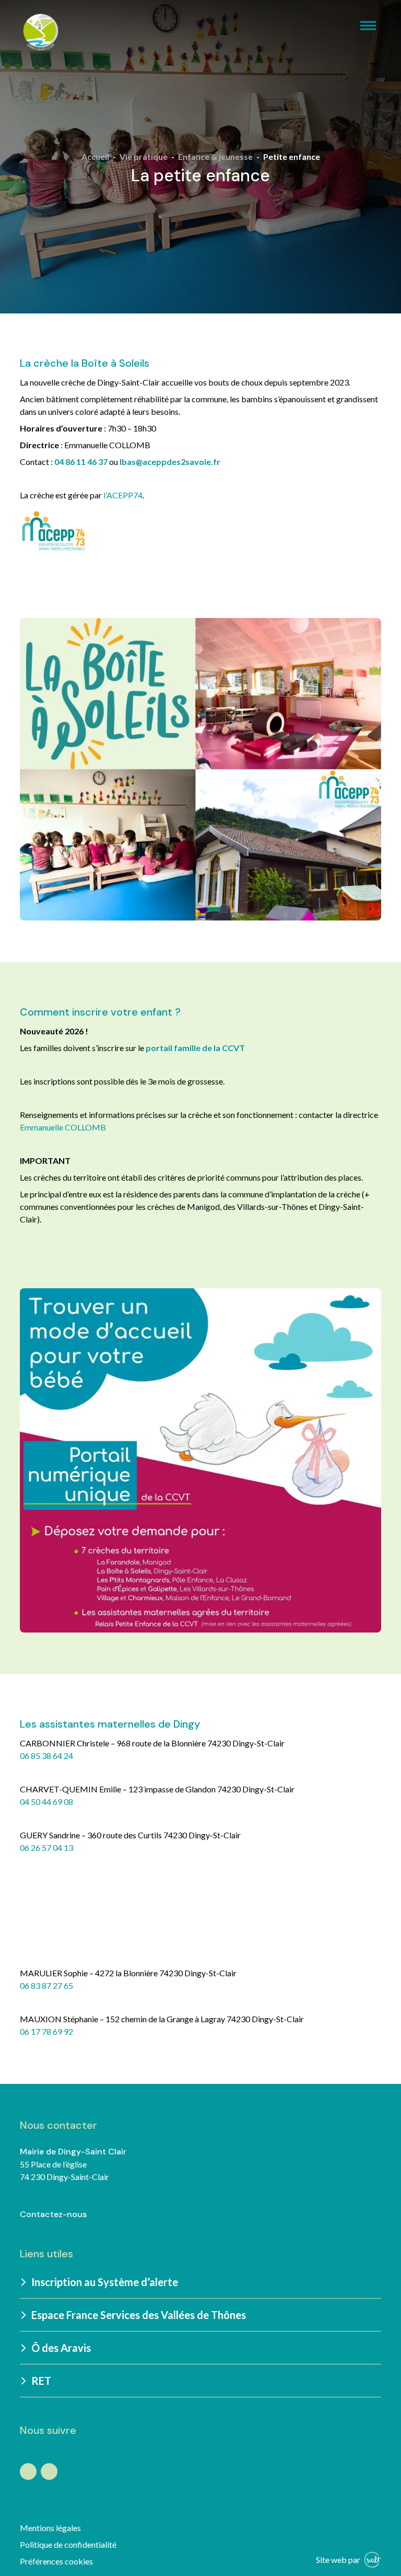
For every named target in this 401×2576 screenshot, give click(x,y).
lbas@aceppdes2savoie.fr (170, 462)
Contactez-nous (53, 2214)
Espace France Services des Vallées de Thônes (139, 2315)
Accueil (95, 156)
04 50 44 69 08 (46, 1802)
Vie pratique (144, 156)
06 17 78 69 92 (46, 2031)
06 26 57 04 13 (46, 1848)
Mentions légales (50, 2528)
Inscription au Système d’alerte (105, 2282)
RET (41, 2381)
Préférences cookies (56, 2561)
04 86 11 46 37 (81, 462)
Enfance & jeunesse (215, 156)
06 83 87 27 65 (46, 1985)
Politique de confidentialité (68, 2544)
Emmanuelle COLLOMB (63, 1127)
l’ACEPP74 (123, 495)
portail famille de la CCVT (195, 1048)
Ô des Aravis (61, 2348)
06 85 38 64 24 (46, 1756)
